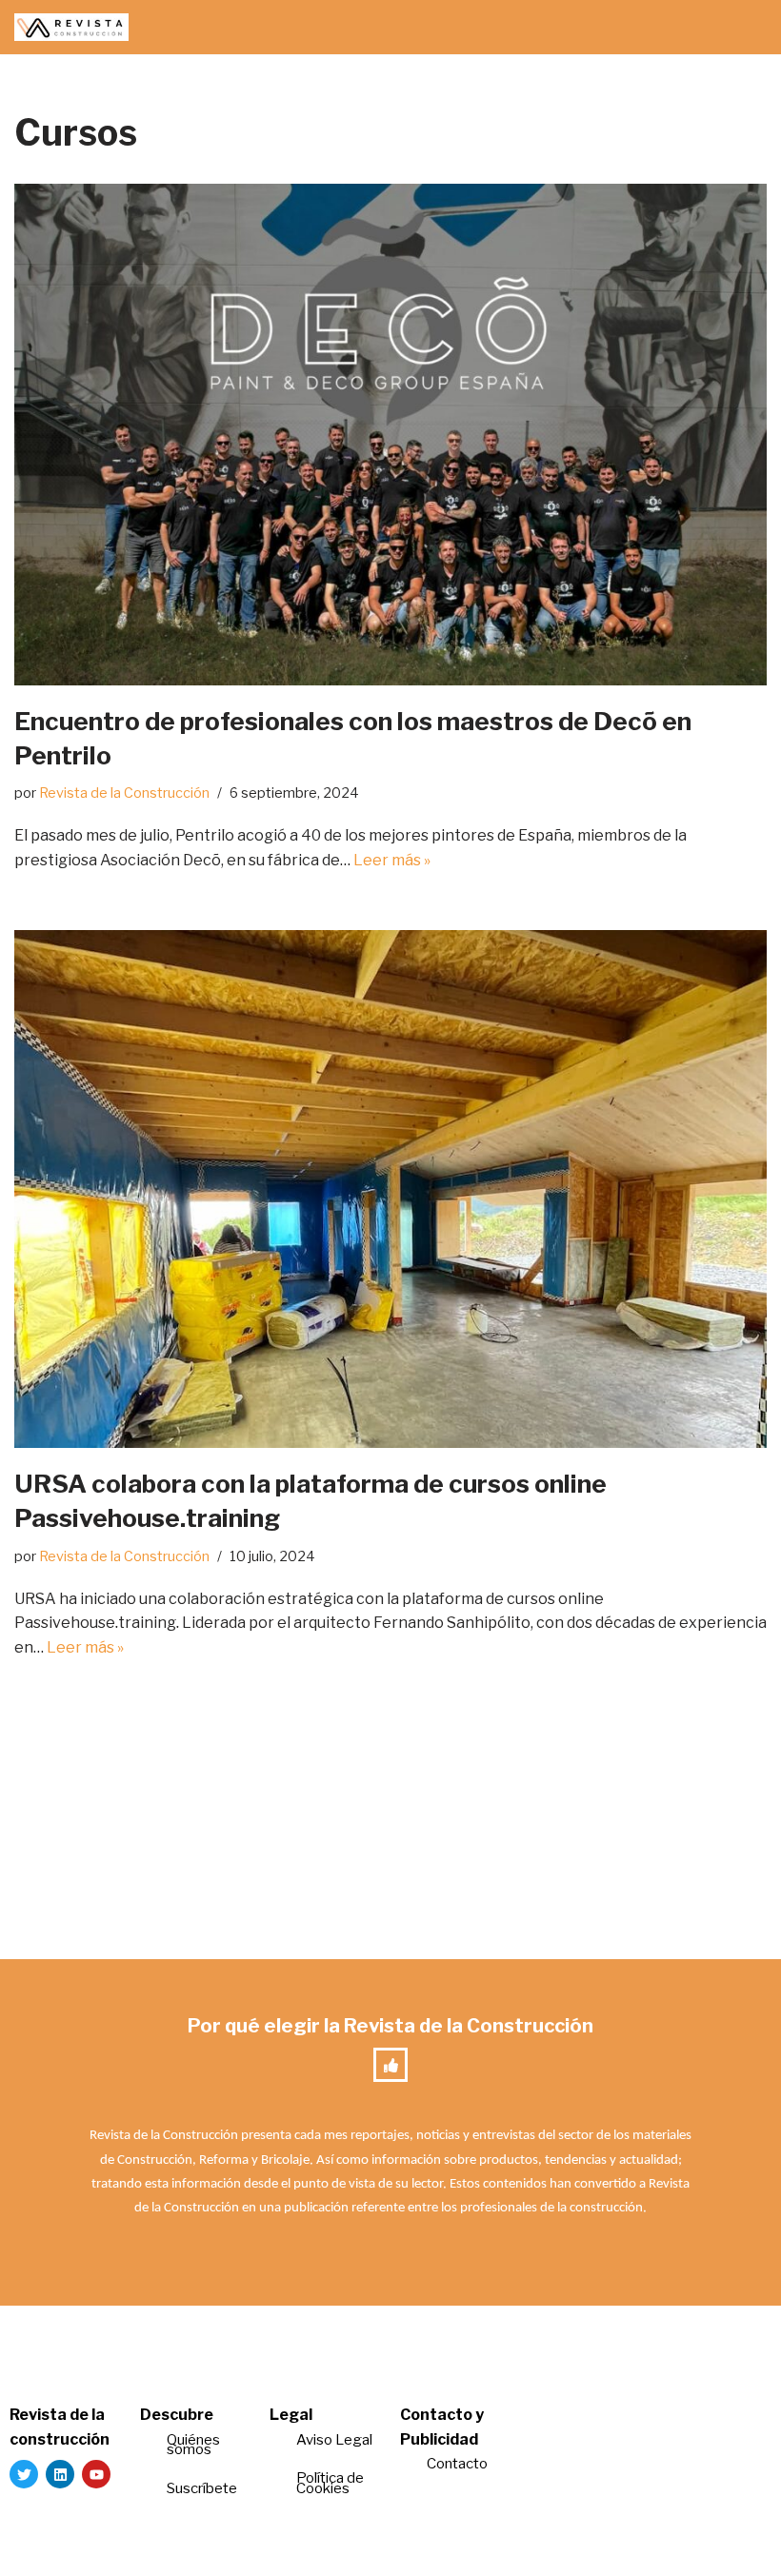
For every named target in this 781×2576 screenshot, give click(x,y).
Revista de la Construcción (124, 793)
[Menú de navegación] (744, 28)
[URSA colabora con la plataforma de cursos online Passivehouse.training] (390, 1189)
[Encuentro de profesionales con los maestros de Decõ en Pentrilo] (390, 435)
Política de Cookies (330, 2483)
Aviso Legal (334, 2440)
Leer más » (392, 860)
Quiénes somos (193, 2445)
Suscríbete (203, 2488)
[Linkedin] (60, 2474)
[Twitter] (24, 2474)
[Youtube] (96, 2474)
